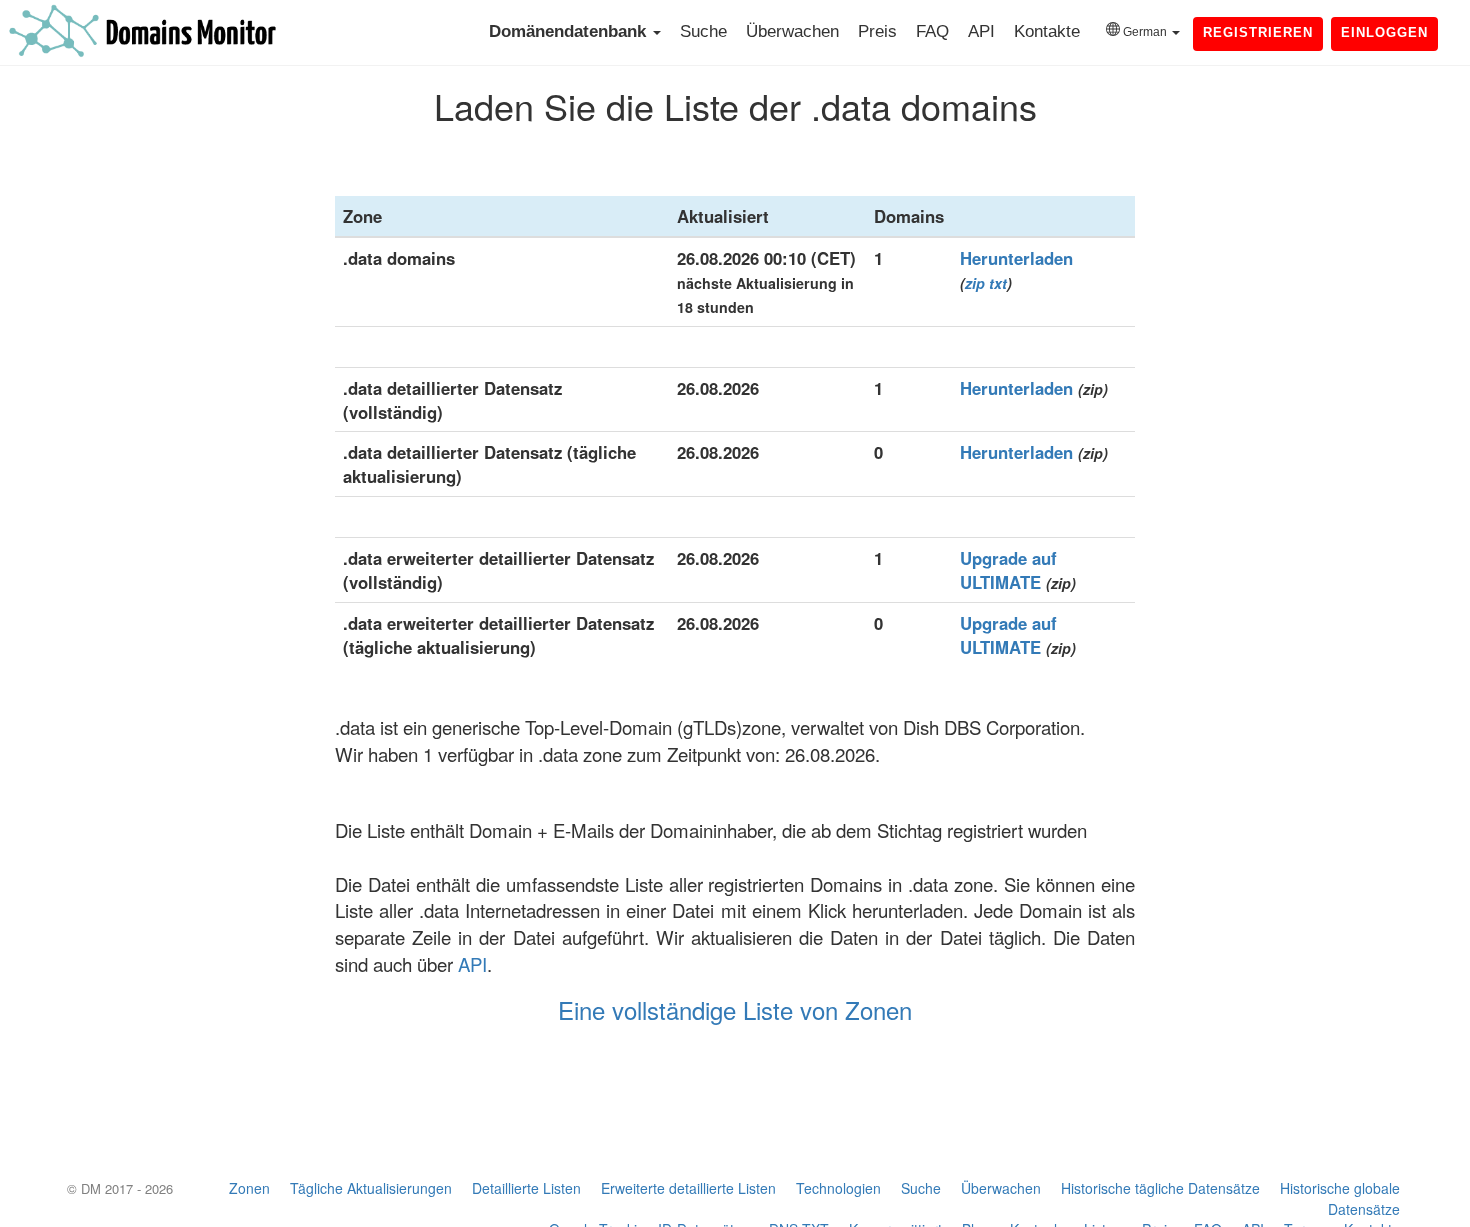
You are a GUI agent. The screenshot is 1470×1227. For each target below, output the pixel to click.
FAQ (932, 31)
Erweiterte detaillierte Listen (688, 1188)
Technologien (838, 1188)
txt (998, 283)
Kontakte (1047, 31)
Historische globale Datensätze (1340, 1198)
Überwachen (792, 31)
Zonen (249, 1188)
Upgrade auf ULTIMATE (1008, 570)
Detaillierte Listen (526, 1188)
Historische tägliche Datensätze (1160, 1188)
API (981, 31)
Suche (703, 31)
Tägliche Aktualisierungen (371, 1188)
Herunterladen (1016, 258)
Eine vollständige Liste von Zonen (735, 1009)
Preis (877, 31)
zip (975, 283)
